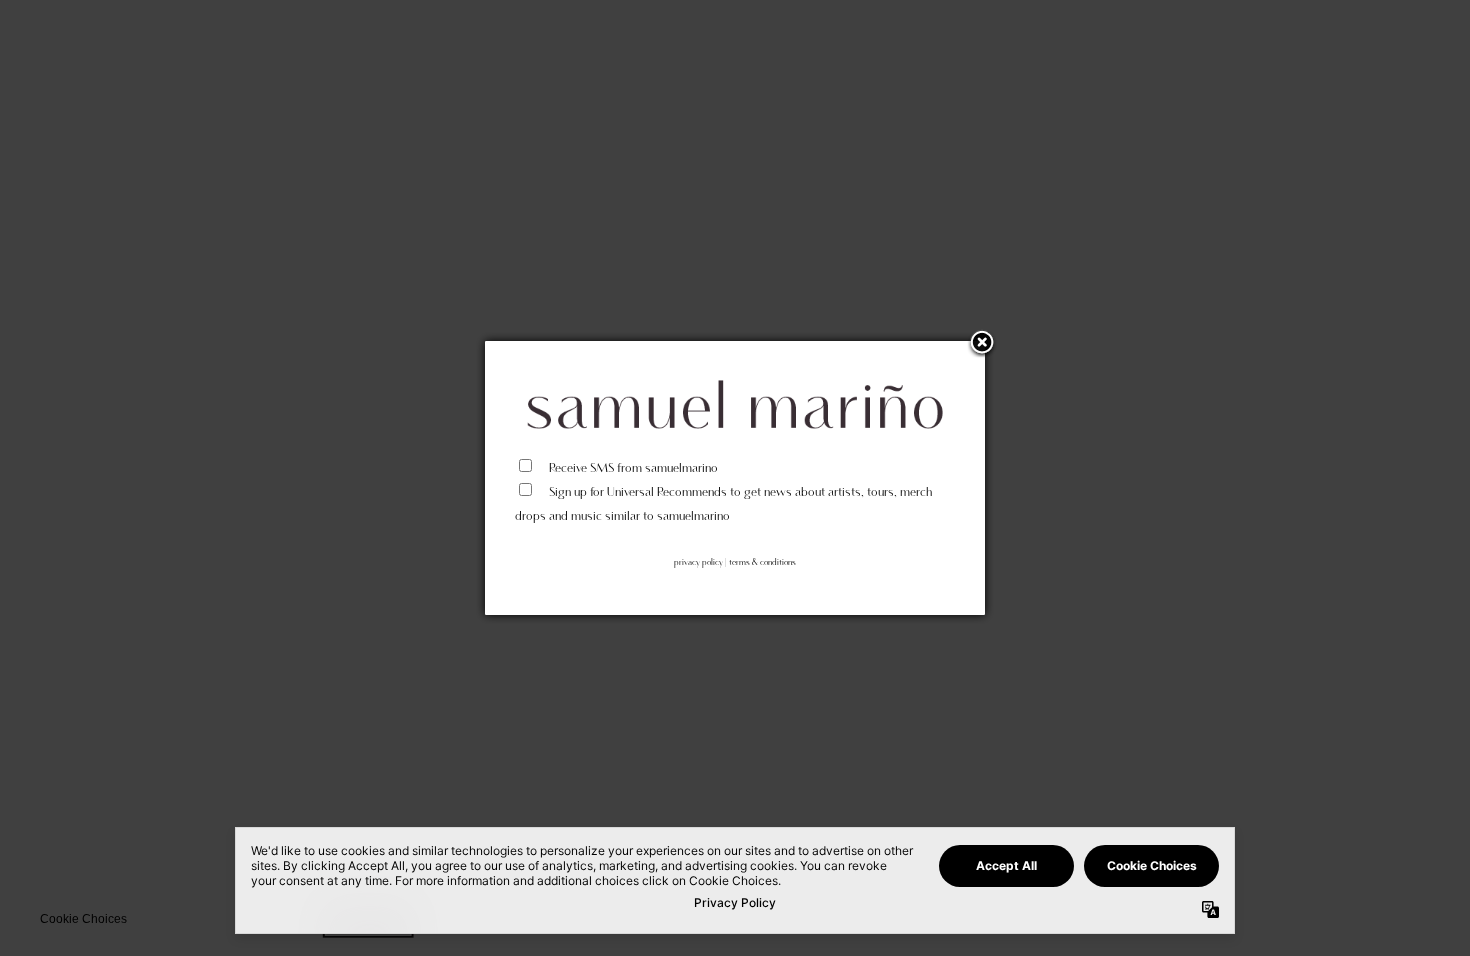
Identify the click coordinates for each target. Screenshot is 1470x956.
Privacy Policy (698, 562)
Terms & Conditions (762, 562)
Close (982, 344)
